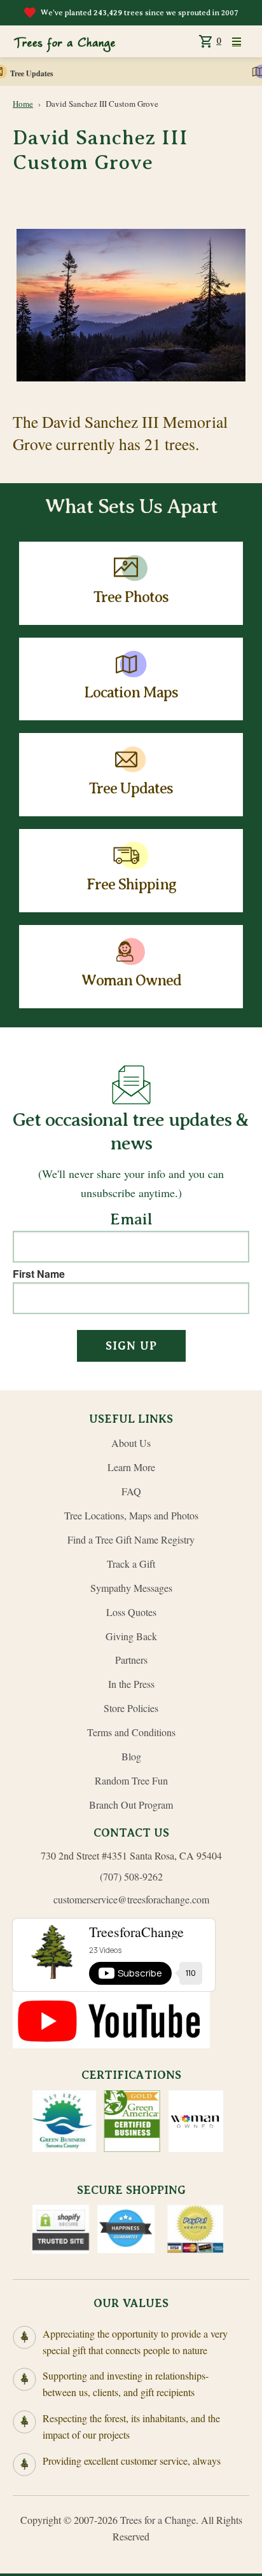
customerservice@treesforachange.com (131, 1899)
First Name (39, 1274)
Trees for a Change (158, 2520)
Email (131, 1220)
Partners (131, 1660)
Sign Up (131, 1346)
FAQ (131, 1491)
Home (23, 104)
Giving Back (131, 1636)
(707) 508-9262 (131, 1876)
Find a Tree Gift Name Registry (131, 1539)
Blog (131, 1756)
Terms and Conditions (131, 1732)
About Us (131, 1443)
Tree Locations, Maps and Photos (131, 1515)
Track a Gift (131, 1564)
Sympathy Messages (131, 1588)
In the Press (131, 1684)
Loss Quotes (131, 1612)
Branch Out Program (131, 1805)
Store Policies (131, 1708)
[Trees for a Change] (64, 41)
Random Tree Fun (131, 1780)
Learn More (131, 1467)
